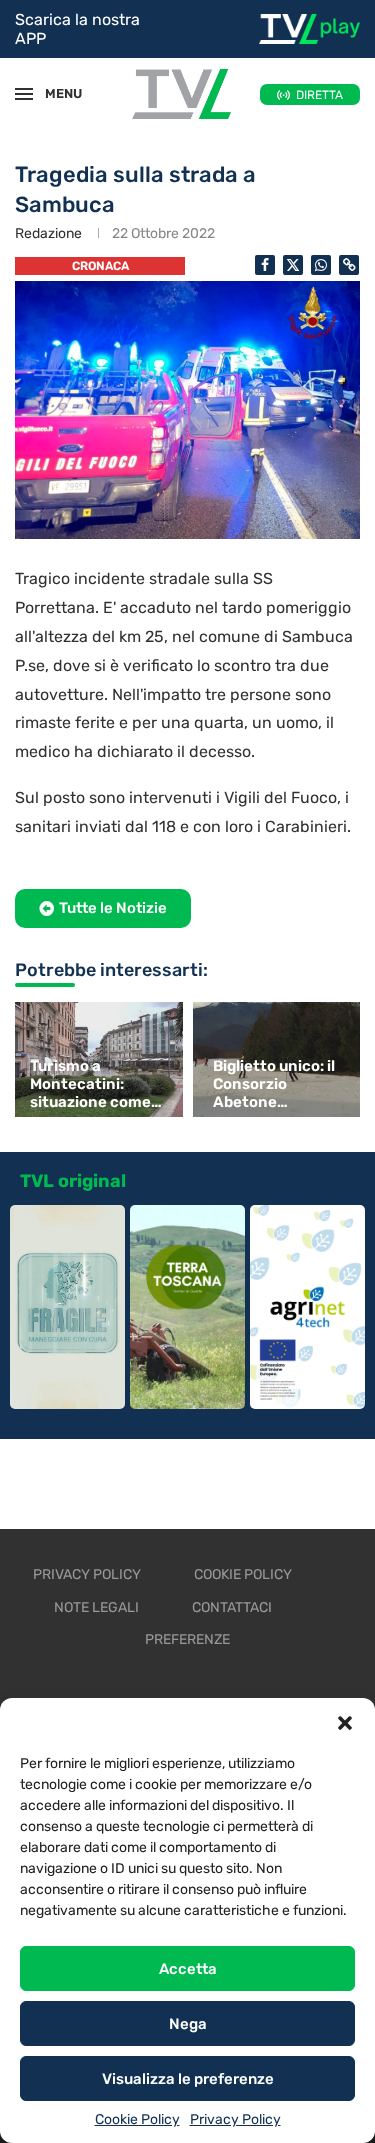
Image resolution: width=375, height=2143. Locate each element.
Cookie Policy (137, 2119)
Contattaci (232, 1607)
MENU (54, 93)
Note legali (96, 1607)
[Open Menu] (24, 94)
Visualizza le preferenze (188, 2079)
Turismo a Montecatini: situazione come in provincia (90, 1084)
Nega (188, 2024)
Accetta (188, 1969)
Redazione (48, 233)
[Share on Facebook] (265, 265)
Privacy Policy (235, 2119)
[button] (345, 1723)
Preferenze (187, 1639)
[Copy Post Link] (349, 265)
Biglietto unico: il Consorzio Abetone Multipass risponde (274, 1084)
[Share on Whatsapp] (321, 265)
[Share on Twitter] (293, 265)
